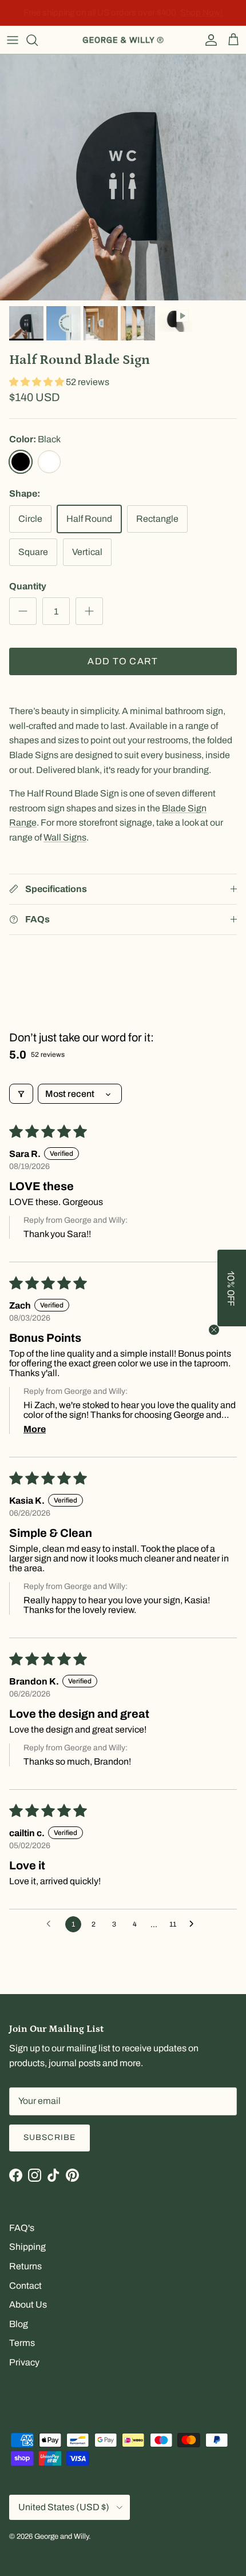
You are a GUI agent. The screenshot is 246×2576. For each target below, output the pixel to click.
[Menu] (13, 40)
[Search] (38, 40)
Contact (25, 2286)
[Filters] (21, 1094)
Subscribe (49, 2137)
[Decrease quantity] (23, 611)
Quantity (28, 586)
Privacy (24, 2362)
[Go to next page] (195, 1924)
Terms (22, 2343)
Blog (19, 2324)
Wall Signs (65, 837)
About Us (28, 2304)
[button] (37, 382)
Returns (25, 2266)
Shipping (27, 2247)
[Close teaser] (214, 1330)
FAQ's (22, 2228)
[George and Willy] (123, 40)
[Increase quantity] (89, 611)
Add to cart (123, 661)
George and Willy (61, 2537)
